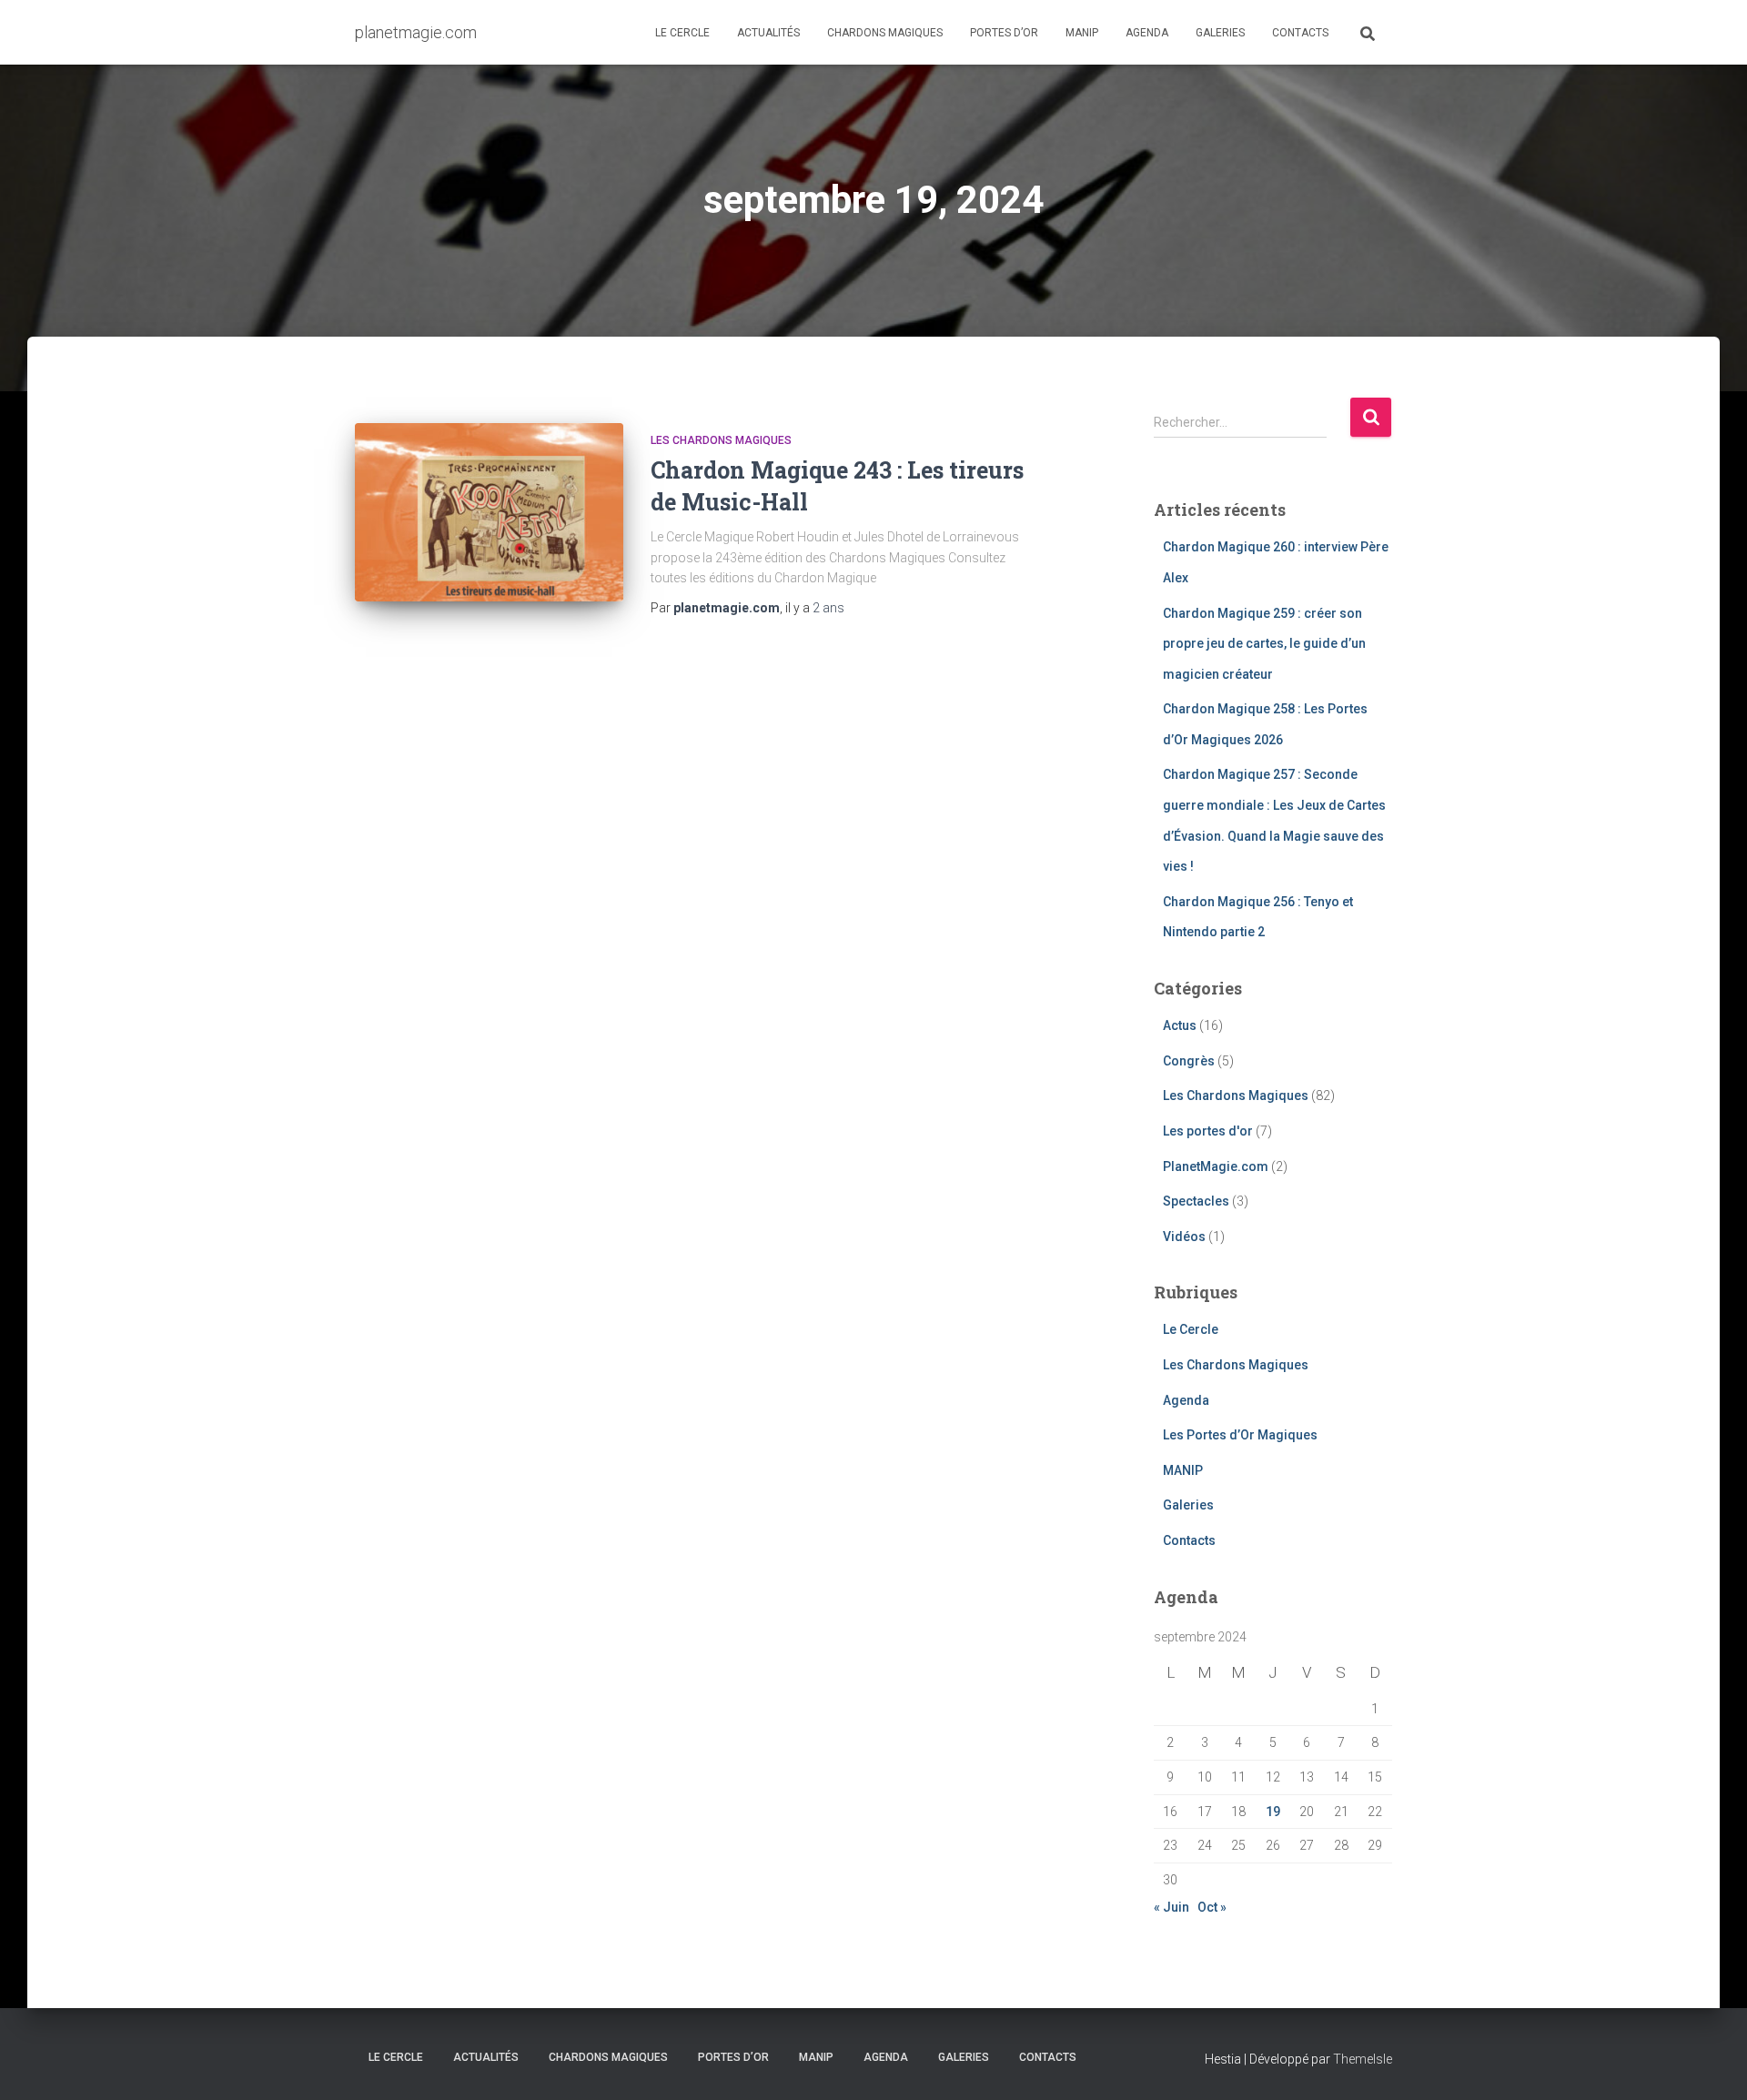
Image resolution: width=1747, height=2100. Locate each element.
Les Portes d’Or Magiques (1240, 1435)
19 (1273, 1812)
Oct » (1212, 1907)
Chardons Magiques (885, 33)
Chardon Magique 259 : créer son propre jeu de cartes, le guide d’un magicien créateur (1264, 644)
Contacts (1300, 33)
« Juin (1171, 1907)
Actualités (768, 33)
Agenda (1147, 33)
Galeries (1220, 33)
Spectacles (1196, 1201)
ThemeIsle (1363, 2059)
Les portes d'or (1208, 1131)
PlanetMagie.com (1216, 1166)
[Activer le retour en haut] (1711, 2064)
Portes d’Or (1004, 33)
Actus (1180, 1025)
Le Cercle (682, 33)
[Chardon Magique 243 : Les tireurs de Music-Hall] (489, 513)
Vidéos (1184, 1237)
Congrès (1189, 1061)
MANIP (1082, 33)
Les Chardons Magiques (721, 440)
